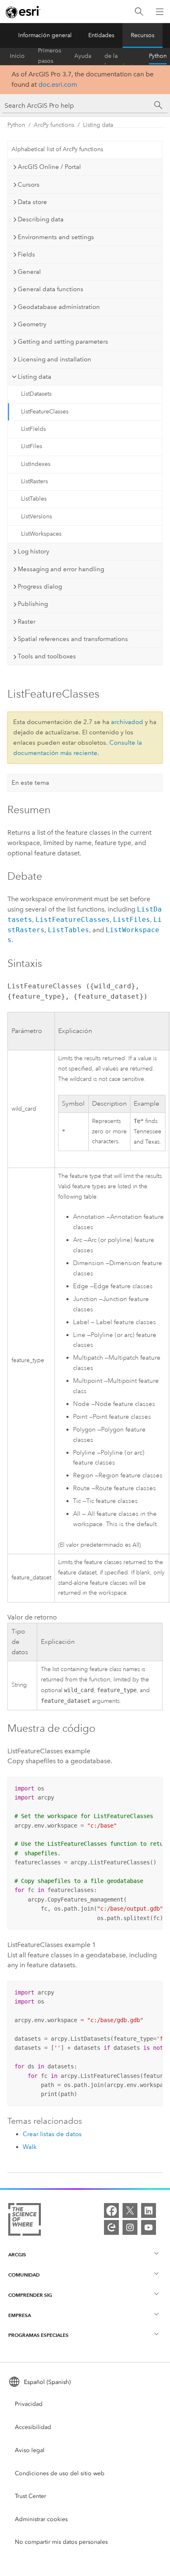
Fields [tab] (26, 254)
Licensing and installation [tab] (54, 359)
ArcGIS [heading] (17, 2254)
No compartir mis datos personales (61, 2542)
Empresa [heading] (20, 2315)
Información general (45, 35)
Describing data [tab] (41, 219)
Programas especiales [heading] (38, 2335)
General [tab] (29, 272)
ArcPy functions (54, 125)
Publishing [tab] (33, 604)
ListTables (34, 499)
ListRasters (34, 481)
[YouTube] (149, 2227)
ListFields (33, 429)
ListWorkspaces (41, 534)
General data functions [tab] (51, 289)
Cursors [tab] (29, 185)
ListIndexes (36, 464)
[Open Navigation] (160, 12)
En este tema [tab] (30, 783)
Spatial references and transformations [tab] (73, 639)
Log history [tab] (33, 551)
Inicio (17, 56)
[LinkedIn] (149, 2210)
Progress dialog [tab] (40, 586)
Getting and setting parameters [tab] (63, 342)
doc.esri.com (58, 84)
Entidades (101, 35)
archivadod (127, 722)
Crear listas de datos (52, 2134)
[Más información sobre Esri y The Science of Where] (25, 2221)
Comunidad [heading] (24, 2275)
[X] (130, 2210)
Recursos (143, 35)
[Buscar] (139, 12)
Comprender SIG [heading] (30, 2295)
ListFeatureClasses (45, 412)
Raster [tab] (27, 622)
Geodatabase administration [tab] (59, 307)
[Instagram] (130, 2227)
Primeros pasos (50, 56)
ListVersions (37, 516)
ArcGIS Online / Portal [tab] (49, 167)
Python (158, 56)
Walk (30, 2147)
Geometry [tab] (32, 324)
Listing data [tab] (34, 377)
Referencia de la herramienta (120, 56)
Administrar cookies (41, 2519)
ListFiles (32, 446)
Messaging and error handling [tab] (61, 569)
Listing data (98, 125)
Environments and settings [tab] (56, 237)
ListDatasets (36, 394)
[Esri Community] (111, 2227)
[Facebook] (111, 2210)
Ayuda (83, 56)
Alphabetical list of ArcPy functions (57, 149)
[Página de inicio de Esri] (23, 12)
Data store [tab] (32, 202)
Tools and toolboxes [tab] (47, 656)
